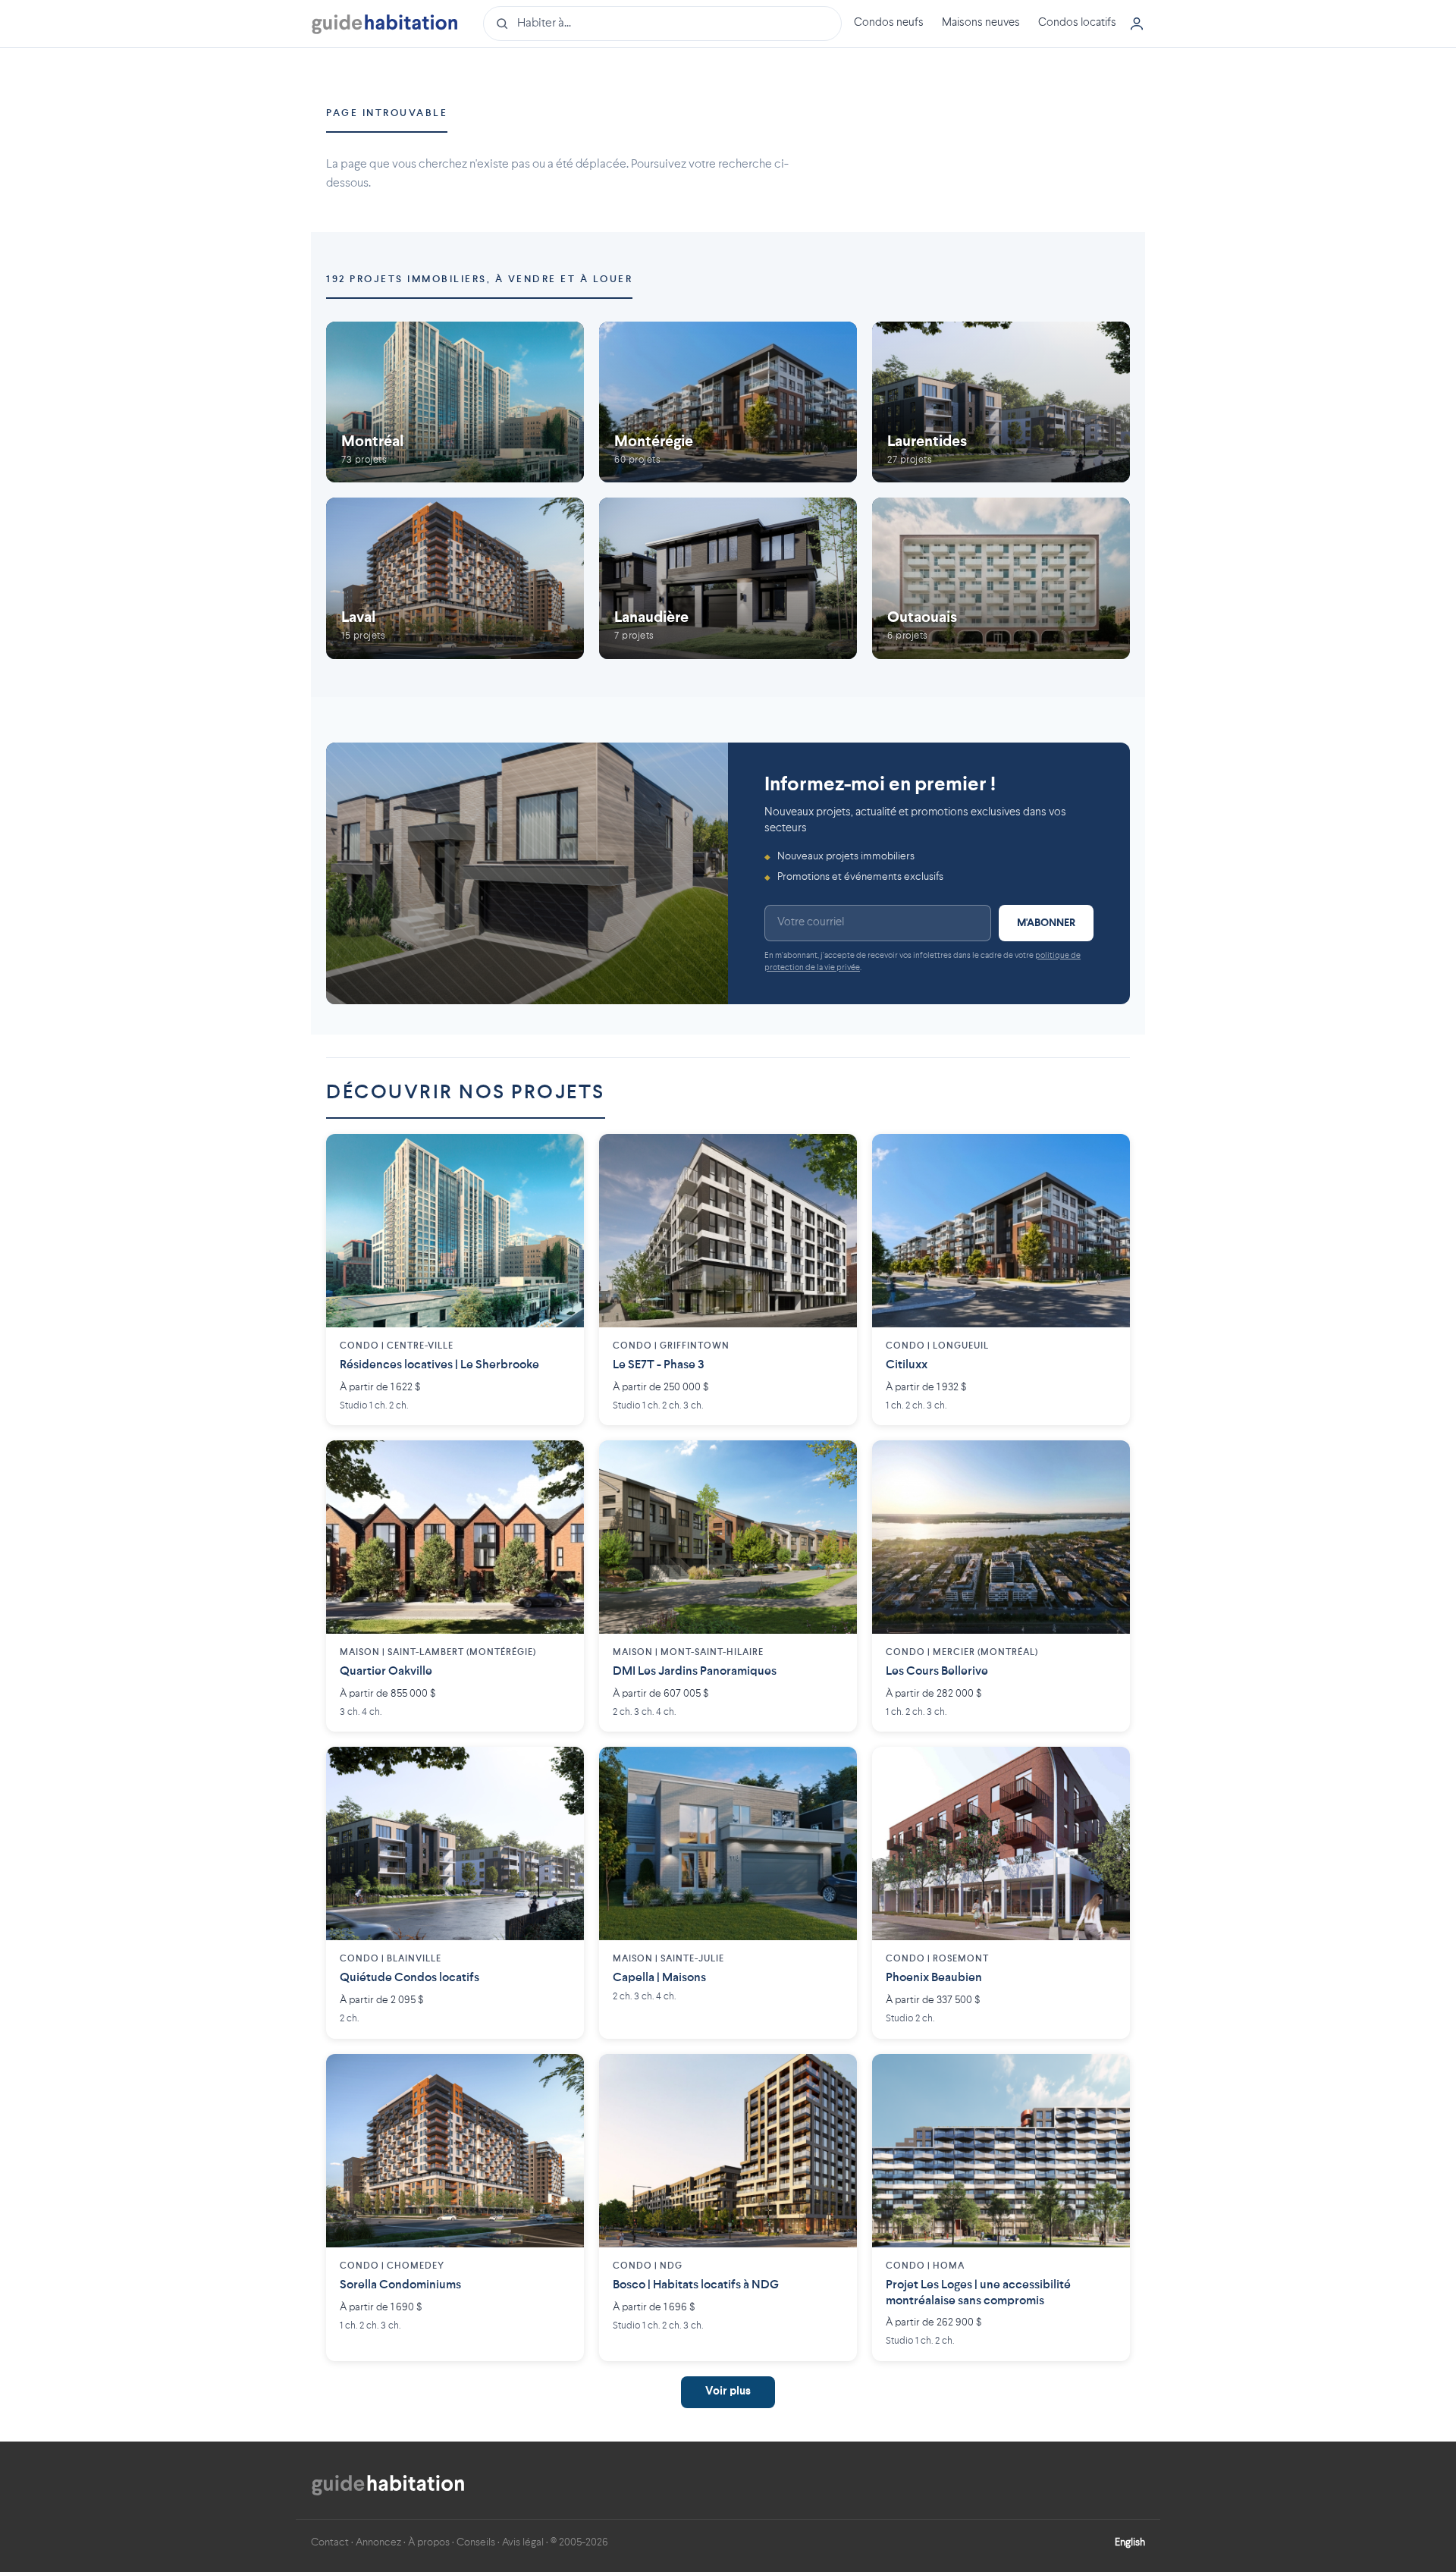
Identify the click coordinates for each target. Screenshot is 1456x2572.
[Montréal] (455, 402)
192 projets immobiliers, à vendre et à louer (479, 279)
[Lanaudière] (728, 578)
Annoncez (378, 2542)
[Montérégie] (728, 402)
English (1130, 2542)
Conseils (476, 2542)
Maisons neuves (981, 23)
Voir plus (728, 2392)
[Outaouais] (1001, 578)
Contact (330, 2542)
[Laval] (455, 578)
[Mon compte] (1137, 24)
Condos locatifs (1077, 23)
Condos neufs (889, 23)
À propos (429, 2542)
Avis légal (523, 2542)
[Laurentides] (1001, 402)
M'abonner (1046, 923)
